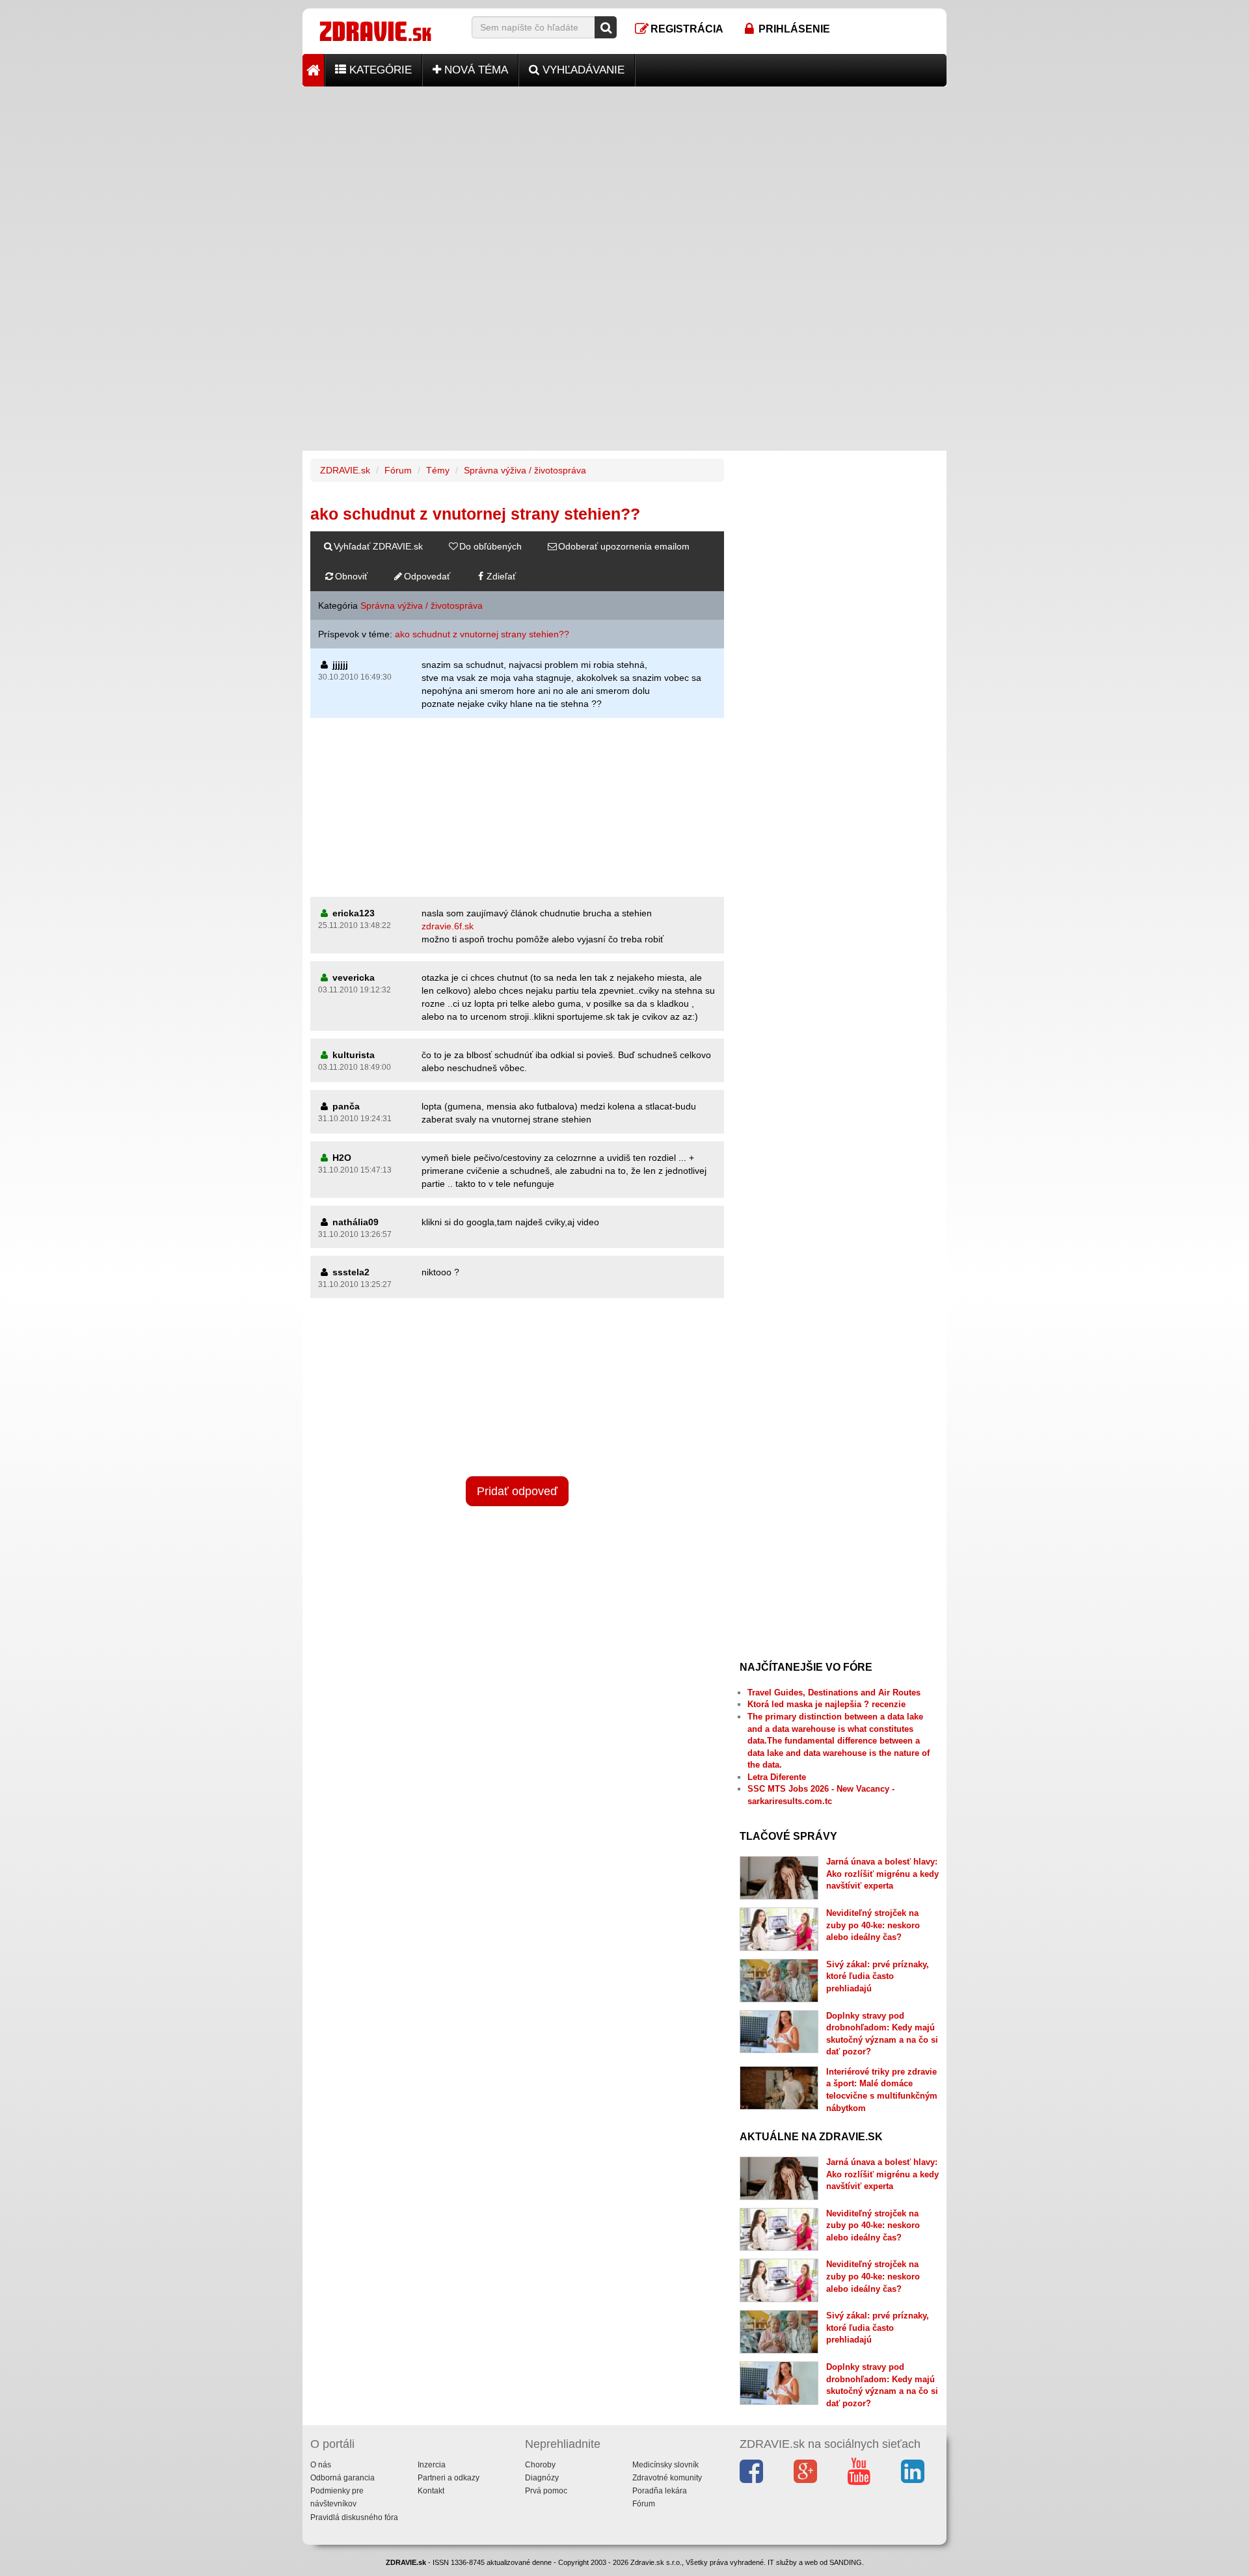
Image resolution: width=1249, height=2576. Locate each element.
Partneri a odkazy (449, 2478)
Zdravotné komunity (667, 2478)
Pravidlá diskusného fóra (354, 2517)
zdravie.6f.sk (448, 926)
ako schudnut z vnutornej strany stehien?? (482, 634)
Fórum (398, 470)
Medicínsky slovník (665, 2465)
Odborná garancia (342, 2478)
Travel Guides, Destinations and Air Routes (834, 1693)
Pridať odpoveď (517, 1491)
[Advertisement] (624, 178)
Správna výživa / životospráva (525, 470)
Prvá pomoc (546, 2491)
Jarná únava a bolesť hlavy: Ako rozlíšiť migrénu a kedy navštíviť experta (882, 1874)
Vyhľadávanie (582, 70)
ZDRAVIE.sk (345, 470)
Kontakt (431, 2491)
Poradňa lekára (660, 2491)
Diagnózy (542, 2478)
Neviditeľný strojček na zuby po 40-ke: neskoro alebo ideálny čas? (873, 1925)
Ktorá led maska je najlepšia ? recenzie (826, 1704)
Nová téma (475, 70)
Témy (438, 470)
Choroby (540, 2465)
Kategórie (379, 70)
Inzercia (432, 2465)
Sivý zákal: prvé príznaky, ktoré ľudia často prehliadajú (878, 1976)
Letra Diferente (777, 1777)
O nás (321, 2465)
